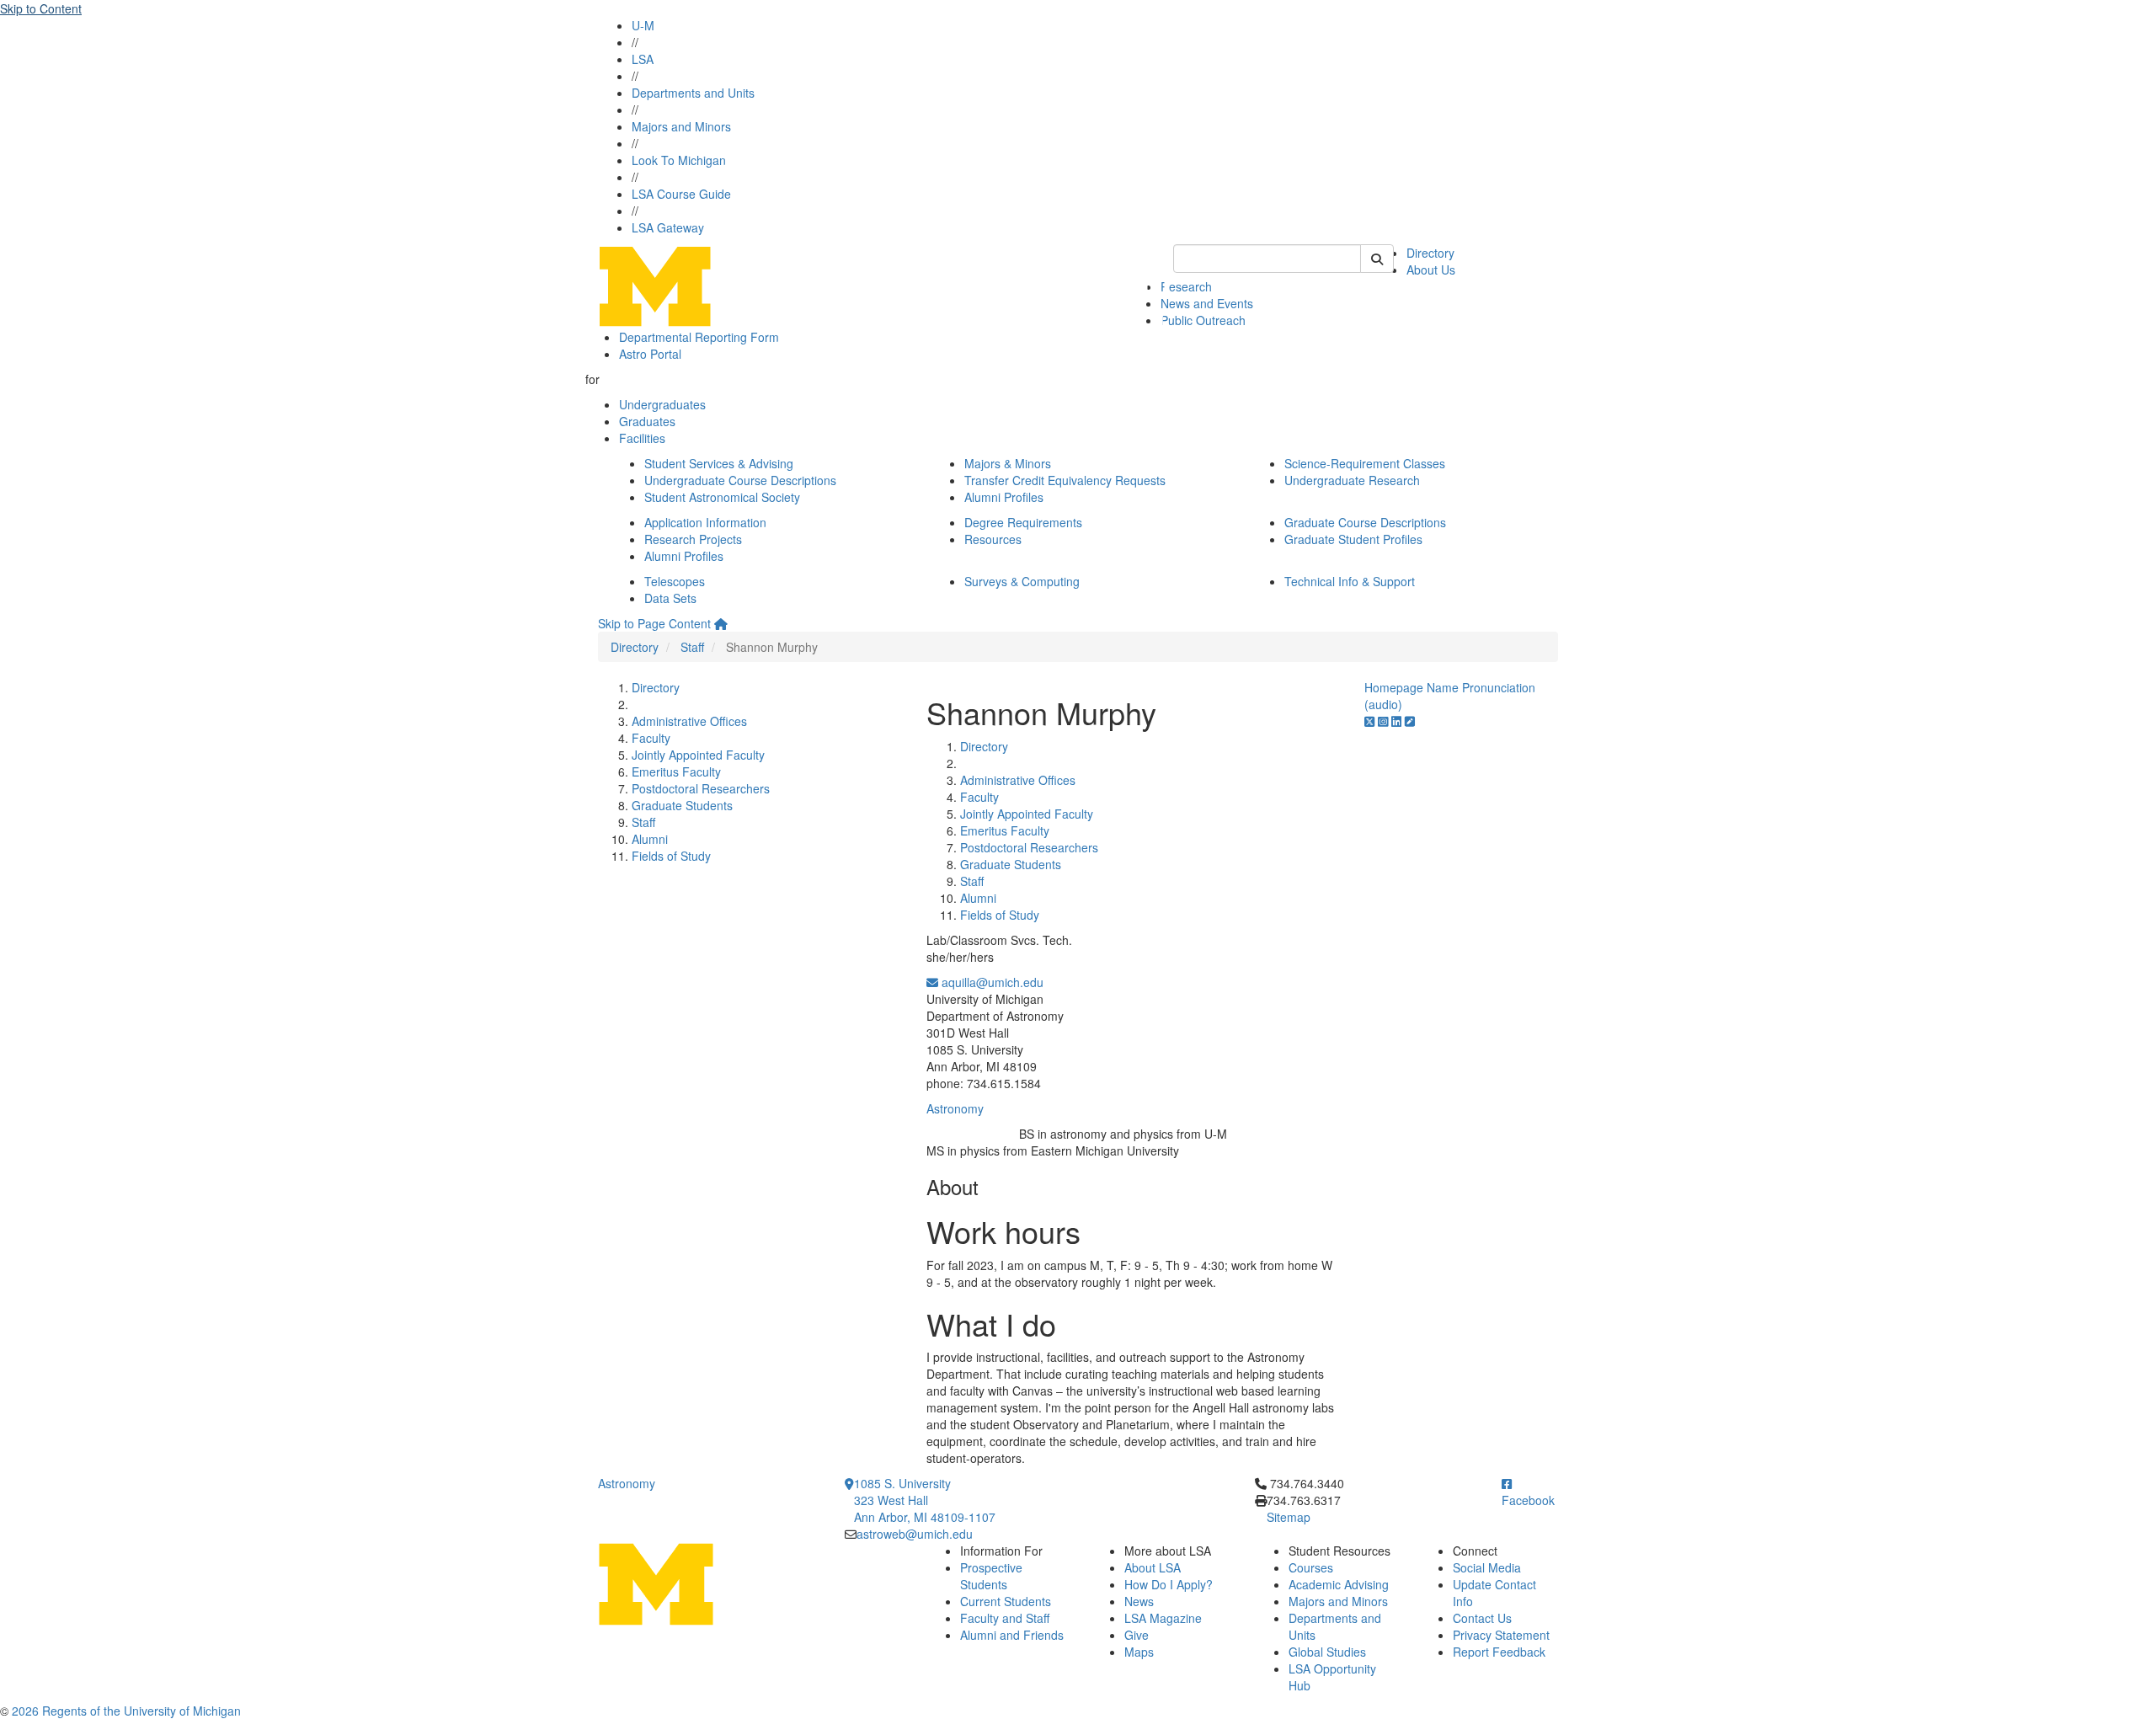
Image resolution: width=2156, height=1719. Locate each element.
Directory (1430, 253)
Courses (1311, 1567)
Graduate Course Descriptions (1365, 522)
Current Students (1006, 1601)
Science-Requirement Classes (1365, 463)
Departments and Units (693, 93)
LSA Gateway (668, 227)
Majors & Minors (1008, 463)
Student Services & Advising (719, 463)
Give (1137, 1635)
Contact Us (1482, 1618)
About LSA (1153, 1567)
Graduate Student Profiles (1353, 539)
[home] (721, 623)
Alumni (650, 839)
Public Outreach (1203, 320)
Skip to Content (41, 8)
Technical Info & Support (1350, 581)
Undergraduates (662, 404)
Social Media (1487, 1567)
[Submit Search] (1377, 259)
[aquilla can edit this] (1410, 721)
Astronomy (955, 1108)
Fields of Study (671, 856)
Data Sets (670, 598)
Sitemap (1289, 1517)
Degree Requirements (1023, 522)
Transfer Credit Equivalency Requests (1065, 480)
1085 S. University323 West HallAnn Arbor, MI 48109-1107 (925, 1500)
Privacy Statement (1501, 1635)
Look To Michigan (679, 160)
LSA (643, 59)
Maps (1139, 1652)
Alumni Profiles (1004, 497)
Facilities (642, 438)
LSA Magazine (1163, 1618)
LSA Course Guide (681, 194)
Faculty (651, 738)
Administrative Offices (689, 721)
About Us (1431, 270)
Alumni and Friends (1012, 1635)
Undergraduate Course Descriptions (740, 480)
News (1139, 1601)
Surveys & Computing (1022, 581)
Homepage (1394, 687)
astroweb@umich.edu (915, 1534)
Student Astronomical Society (722, 497)
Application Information (705, 522)
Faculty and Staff (1005, 1618)
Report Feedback (1499, 1652)
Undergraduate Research (1352, 480)
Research (1186, 286)
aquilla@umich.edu (991, 982)
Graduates (647, 421)
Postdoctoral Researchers (701, 788)
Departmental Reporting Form (699, 337)
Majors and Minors (681, 126)
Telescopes (675, 581)
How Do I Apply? (1169, 1584)
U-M (643, 25)
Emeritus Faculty (676, 771)
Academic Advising (1339, 1584)
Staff (692, 647)
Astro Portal (650, 354)
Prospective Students (991, 1576)
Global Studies (1327, 1652)
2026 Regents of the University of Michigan (126, 1711)
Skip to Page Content (654, 623)
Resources (993, 539)
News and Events (1207, 303)
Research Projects (693, 539)
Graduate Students (682, 805)
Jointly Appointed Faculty (698, 755)
